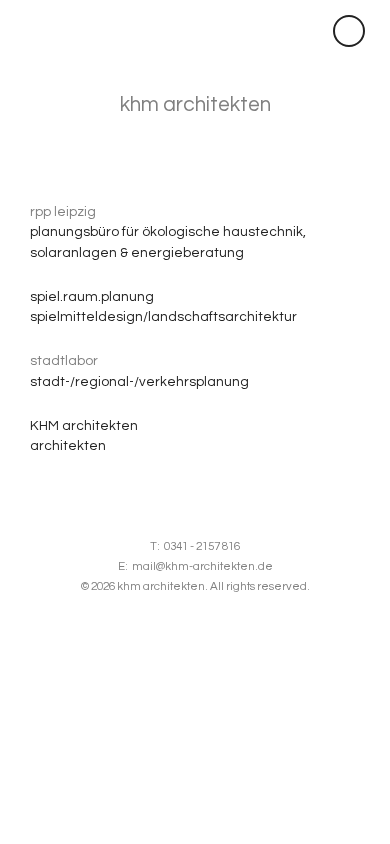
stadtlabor (64, 361)
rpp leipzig (63, 212)
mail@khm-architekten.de (202, 566)
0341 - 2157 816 (202, 546)
